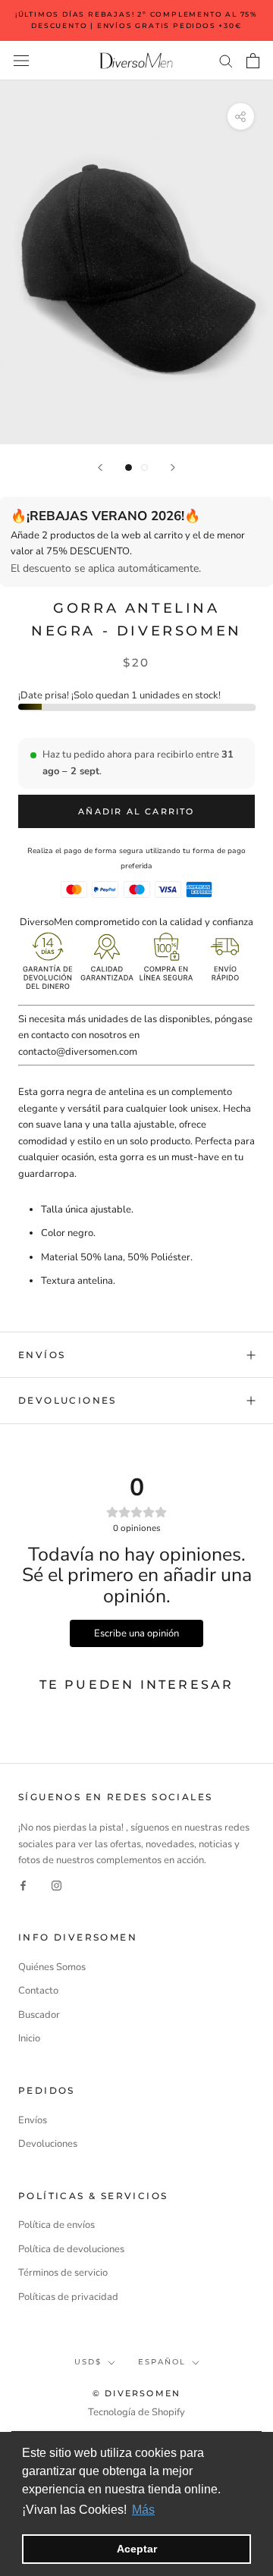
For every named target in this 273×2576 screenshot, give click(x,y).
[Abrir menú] (21, 61)
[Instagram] (56, 1886)
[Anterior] (100, 468)
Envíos (42, 1355)
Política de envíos (56, 2225)
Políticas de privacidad (68, 2297)
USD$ (88, 2362)
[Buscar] (226, 60)
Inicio (29, 2038)
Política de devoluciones (71, 2249)
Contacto (38, 1991)
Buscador (39, 2015)
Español (162, 2362)
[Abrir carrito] (253, 61)
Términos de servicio (63, 2273)
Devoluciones (67, 1400)
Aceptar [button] (137, 2549)
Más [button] (143, 2510)
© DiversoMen (136, 2393)
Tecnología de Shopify (136, 2412)
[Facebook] (23, 1886)
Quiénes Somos (52, 1967)
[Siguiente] (173, 468)
